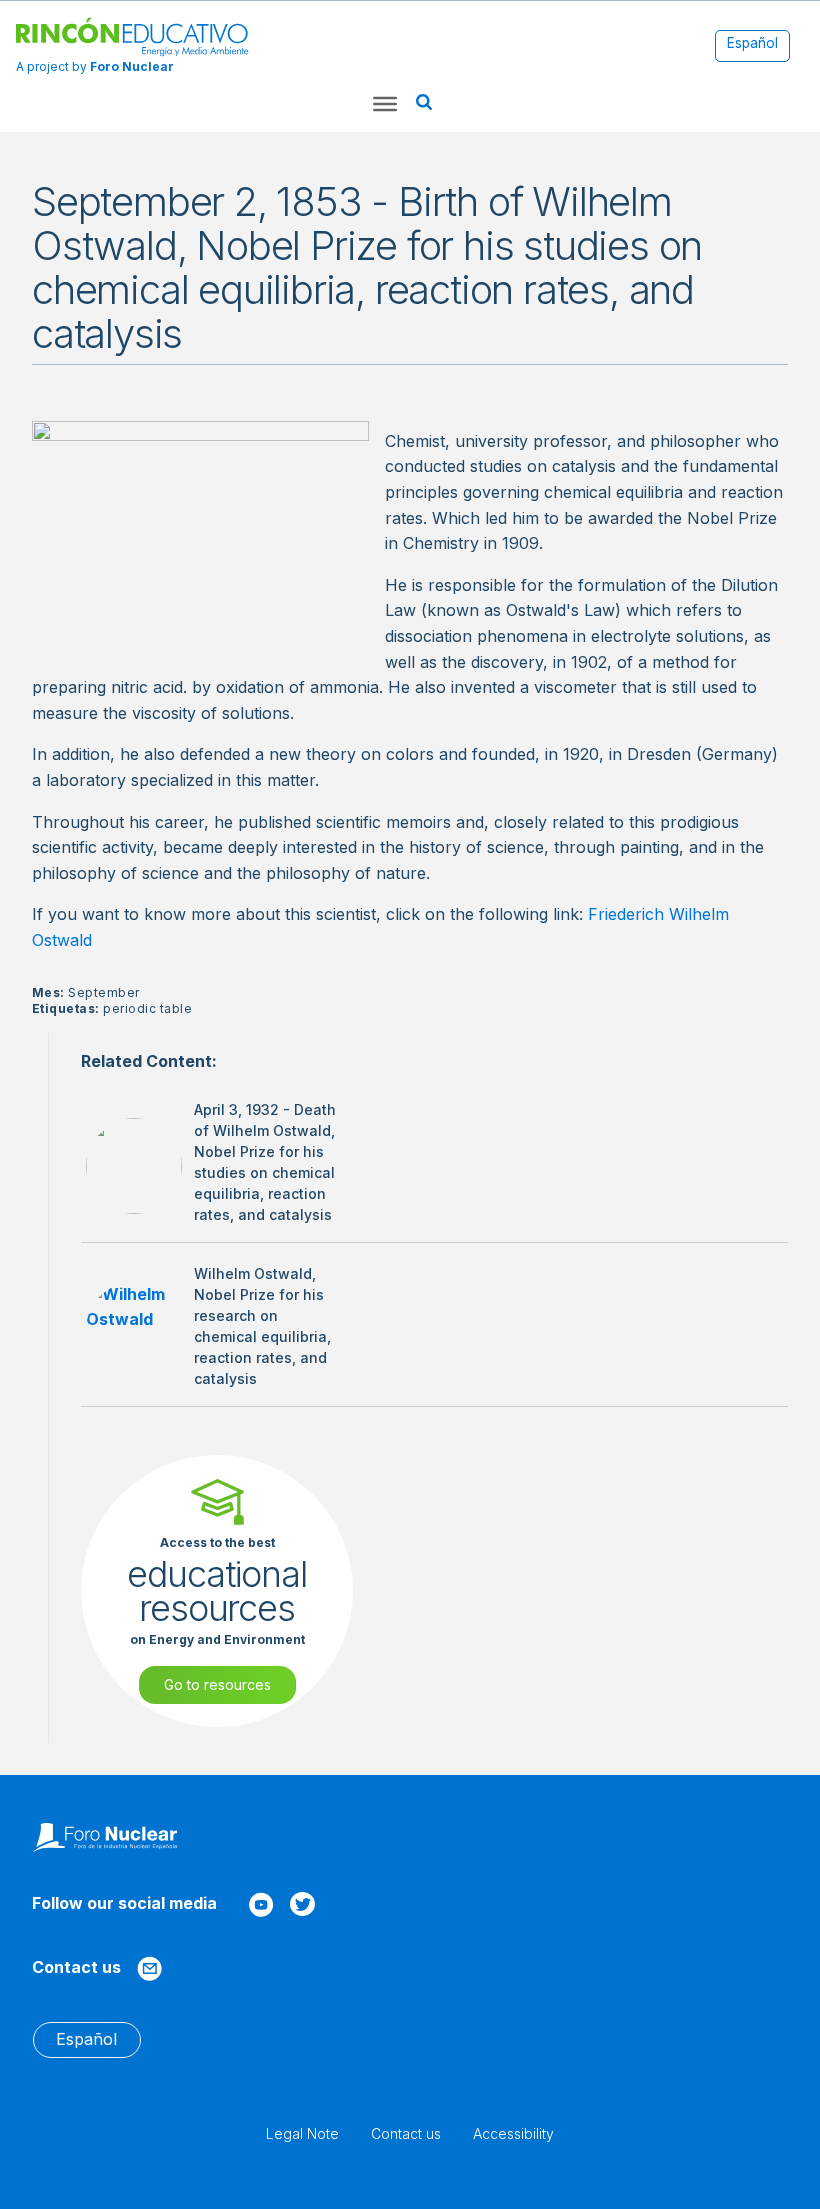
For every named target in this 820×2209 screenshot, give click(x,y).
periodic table (147, 1008)
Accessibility (513, 2133)
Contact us (406, 2133)
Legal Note (302, 2133)
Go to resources (217, 1684)
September (103, 992)
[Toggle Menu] (385, 104)
